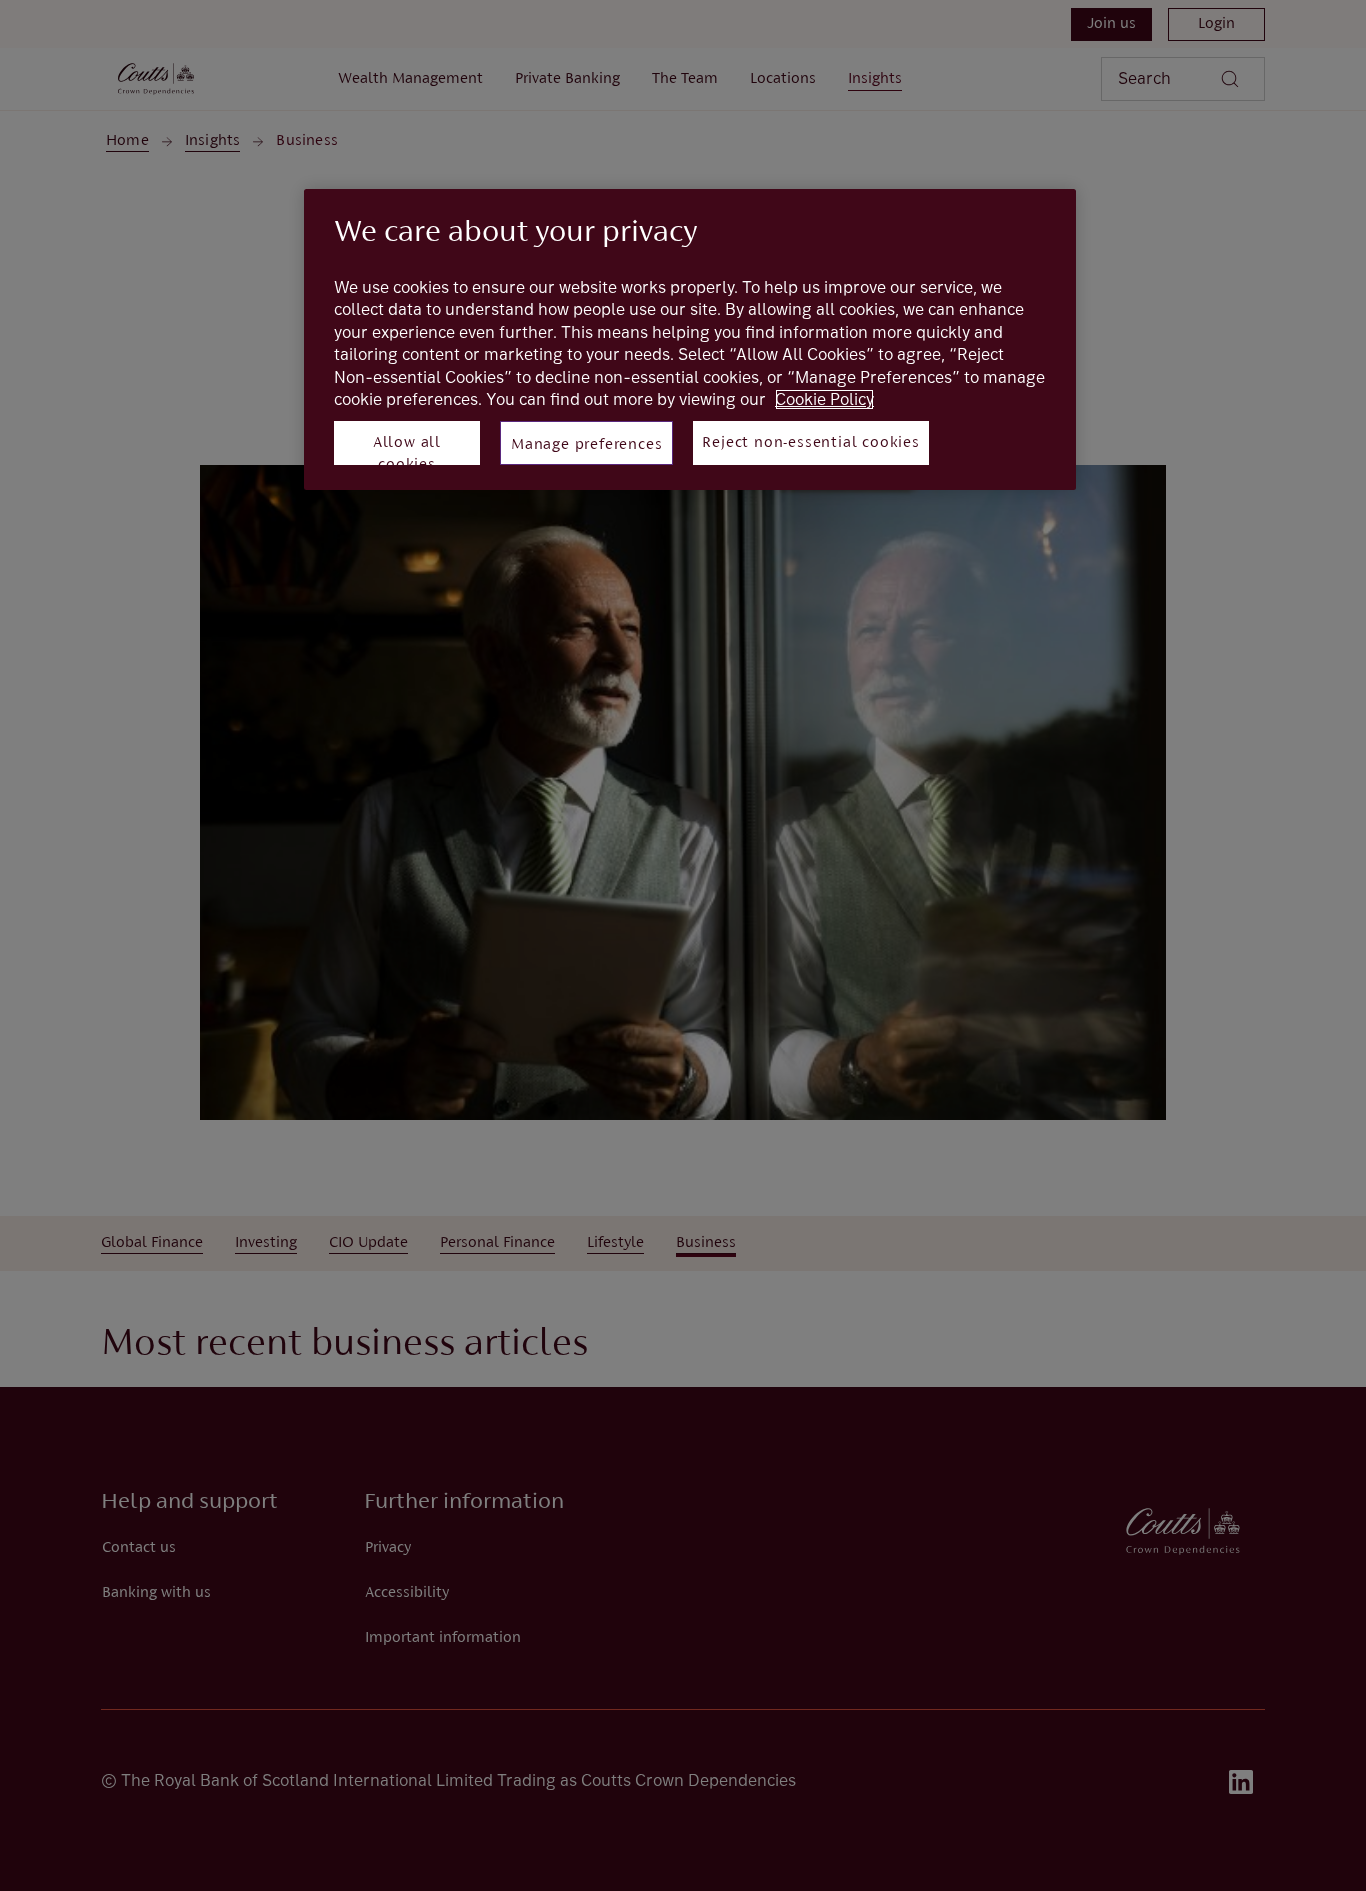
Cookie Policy (824, 399)
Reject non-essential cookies (810, 443)
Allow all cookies (407, 450)
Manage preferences (586, 445)
